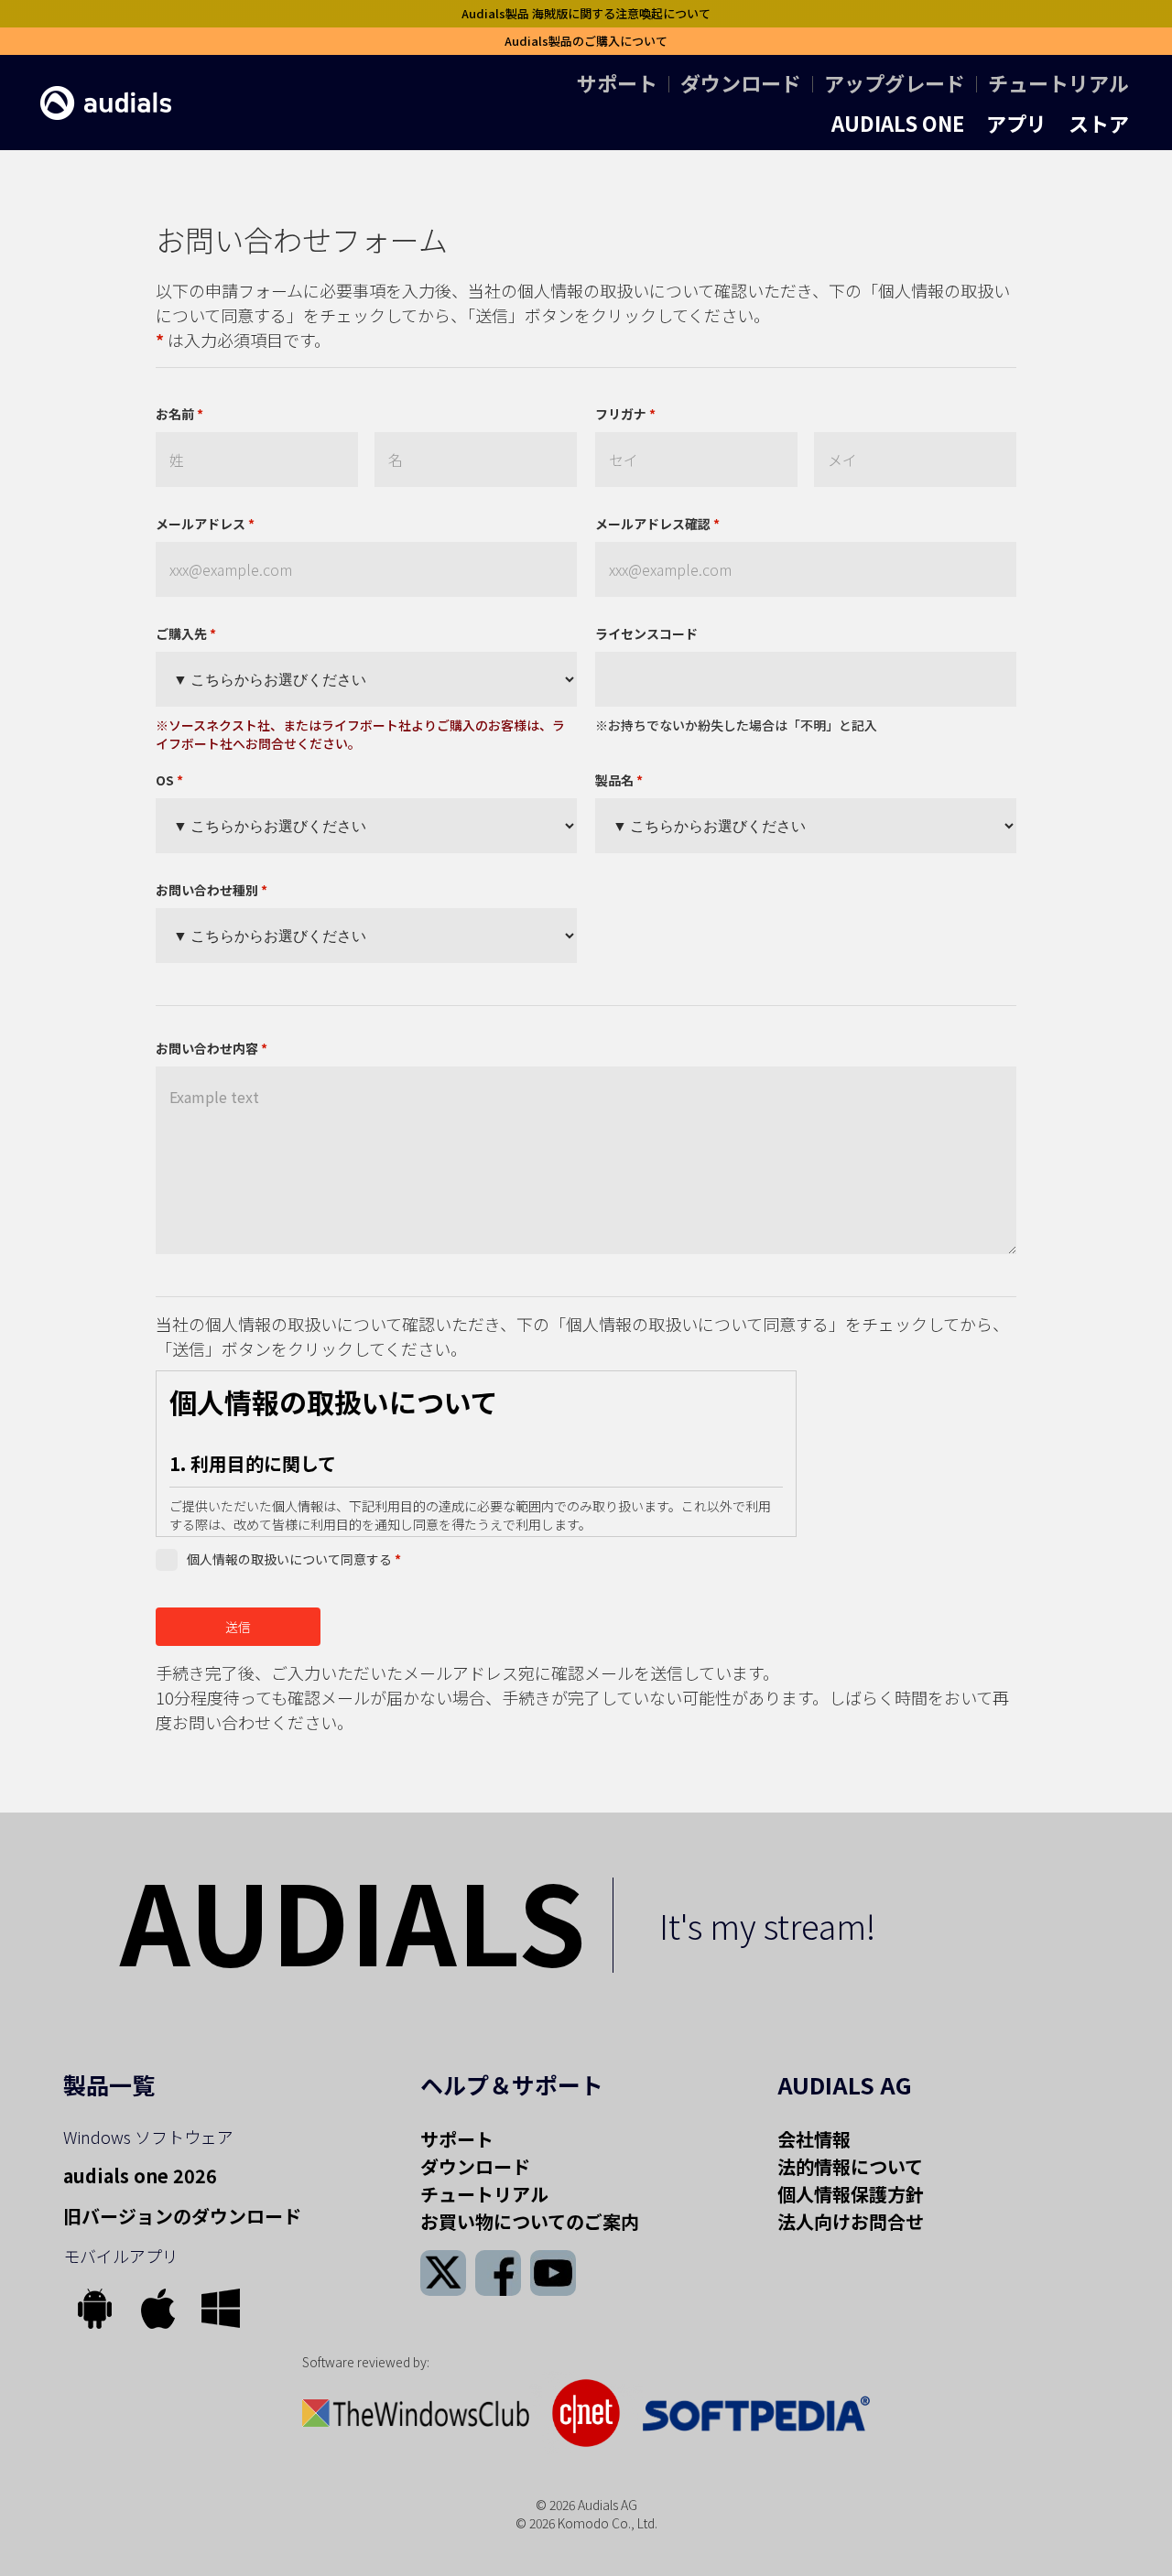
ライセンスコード (646, 633)
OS (169, 780)
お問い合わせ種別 (212, 890)
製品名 (619, 780)
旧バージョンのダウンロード (182, 2216)
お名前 (179, 414)
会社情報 (814, 2139)
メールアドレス (205, 524)
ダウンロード (741, 82)
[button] (898, 123)
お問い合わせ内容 (212, 1048)
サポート (617, 82)
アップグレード (895, 82)
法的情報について (850, 2166)
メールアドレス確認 (657, 524)
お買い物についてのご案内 (530, 2221)
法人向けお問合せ (851, 2221)
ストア (1099, 123)
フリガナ (625, 414)
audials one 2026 (140, 2176)
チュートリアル (1058, 82)
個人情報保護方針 (851, 2194)
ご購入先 (186, 633)
